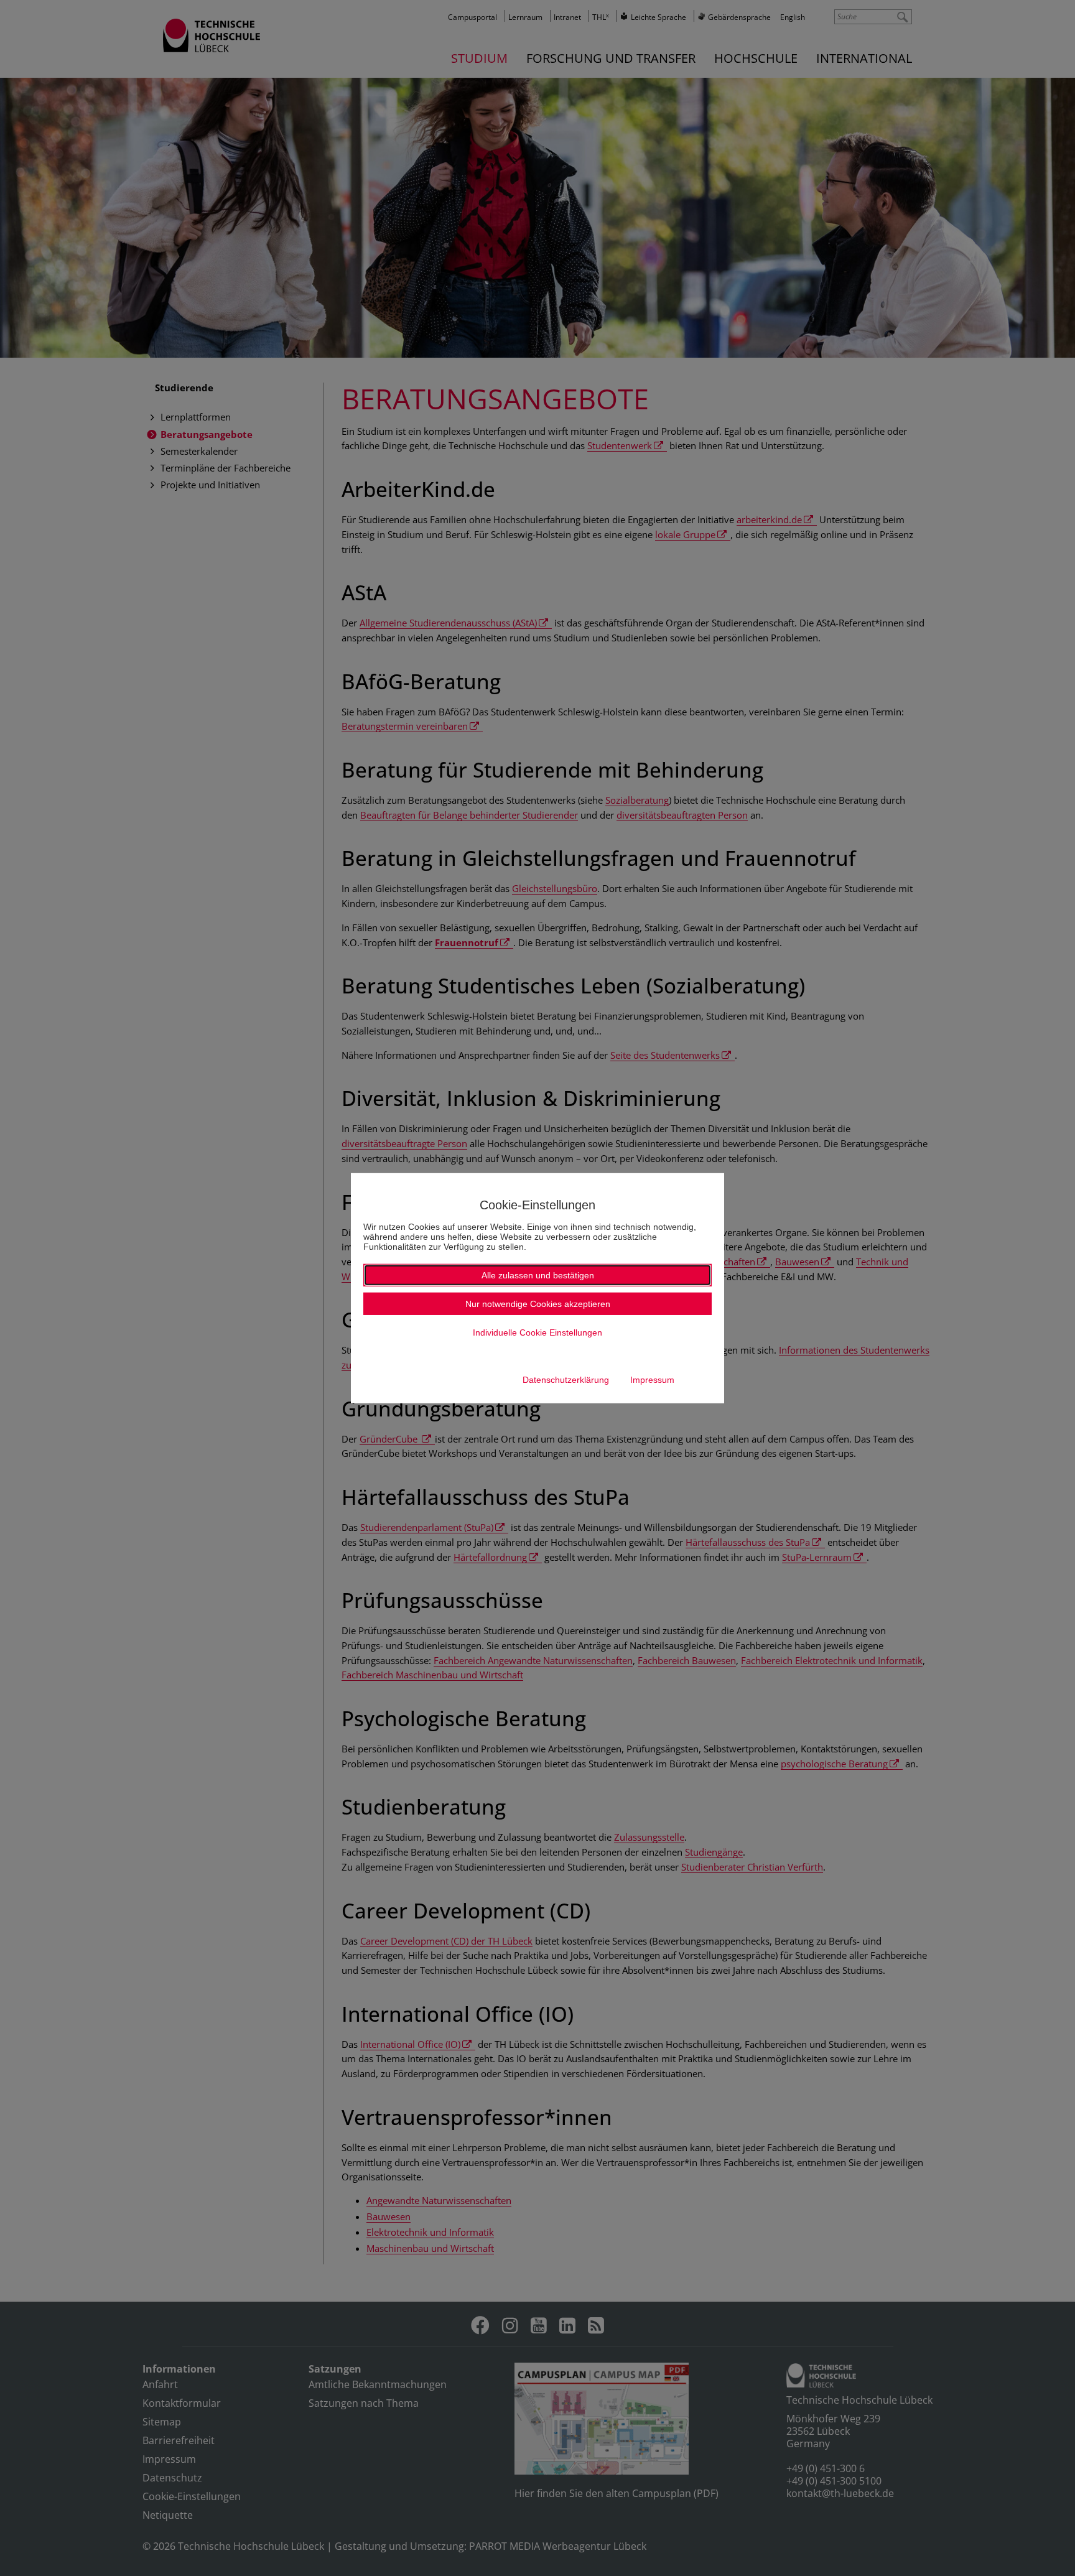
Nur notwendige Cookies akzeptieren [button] (538, 1304)
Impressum (652, 1380)
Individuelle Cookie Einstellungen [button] (537, 1332)
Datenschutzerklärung (566, 1380)
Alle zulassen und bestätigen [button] (538, 1275)
